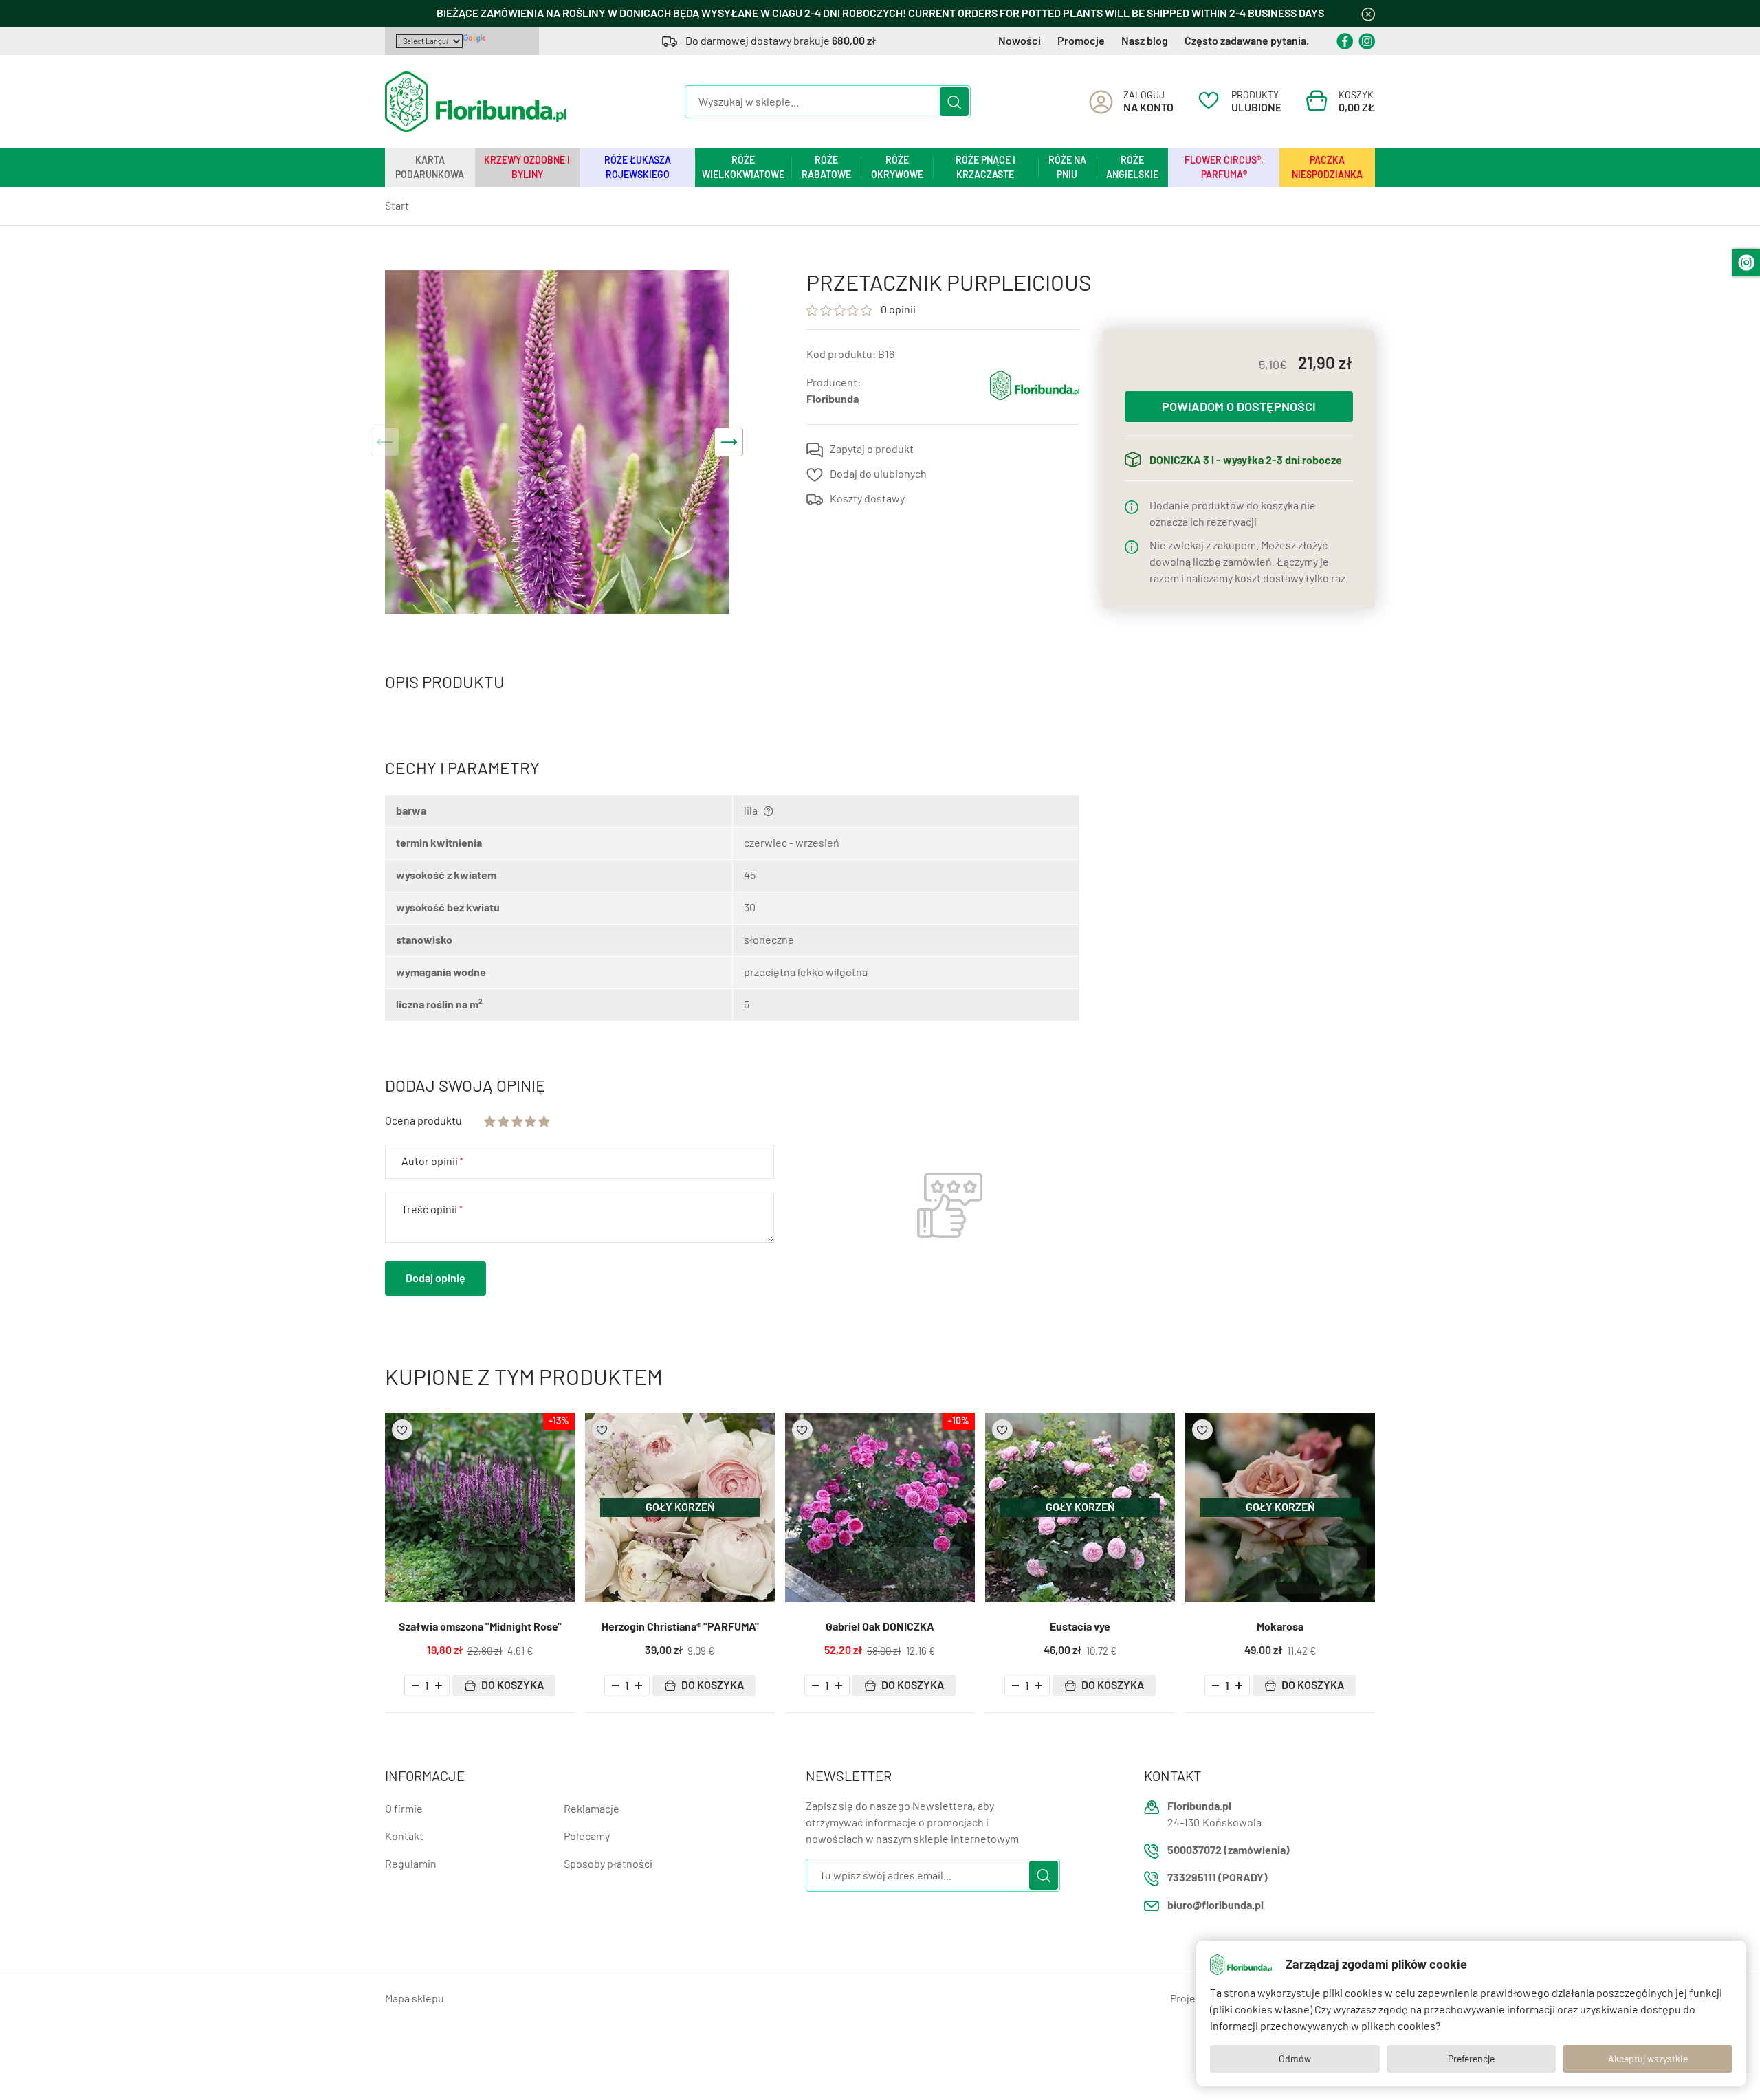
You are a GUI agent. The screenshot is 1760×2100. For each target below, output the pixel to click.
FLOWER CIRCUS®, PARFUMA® (1224, 167)
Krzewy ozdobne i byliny (527, 167)
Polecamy (587, 1836)
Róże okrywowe (897, 167)
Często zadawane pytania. (1247, 41)
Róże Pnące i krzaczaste (986, 167)
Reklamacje (592, 1809)
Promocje (1081, 41)
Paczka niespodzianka (1327, 167)
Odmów (1295, 2059)
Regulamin (411, 1864)
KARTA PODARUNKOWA (430, 167)
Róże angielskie (1132, 167)
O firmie (404, 1809)
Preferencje (1471, 2059)
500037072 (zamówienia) (1229, 1850)
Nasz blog (1145, 41)
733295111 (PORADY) (1218, 1878)
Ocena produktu (423, 1121)
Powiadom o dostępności (1239, 407)
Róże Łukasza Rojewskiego (638, 167)
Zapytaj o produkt (872, 449)
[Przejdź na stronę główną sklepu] (476, 102)
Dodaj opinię (436, 1278)
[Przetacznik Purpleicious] (557, 442)
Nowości (1020, 41)
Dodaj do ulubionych (878, 474)
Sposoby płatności (608, 1864)
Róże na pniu (1067, 167)
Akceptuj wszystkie (1648, 2059)
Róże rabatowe (826, 167)
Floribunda (833, 399)
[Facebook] (1345, 41)
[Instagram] (1367, 41)
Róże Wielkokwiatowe (743, 167)
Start (397, 206)
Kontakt (404, 1836)
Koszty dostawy (867, 499)
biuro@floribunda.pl (1215, 1905)
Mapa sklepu (415, 1999)
